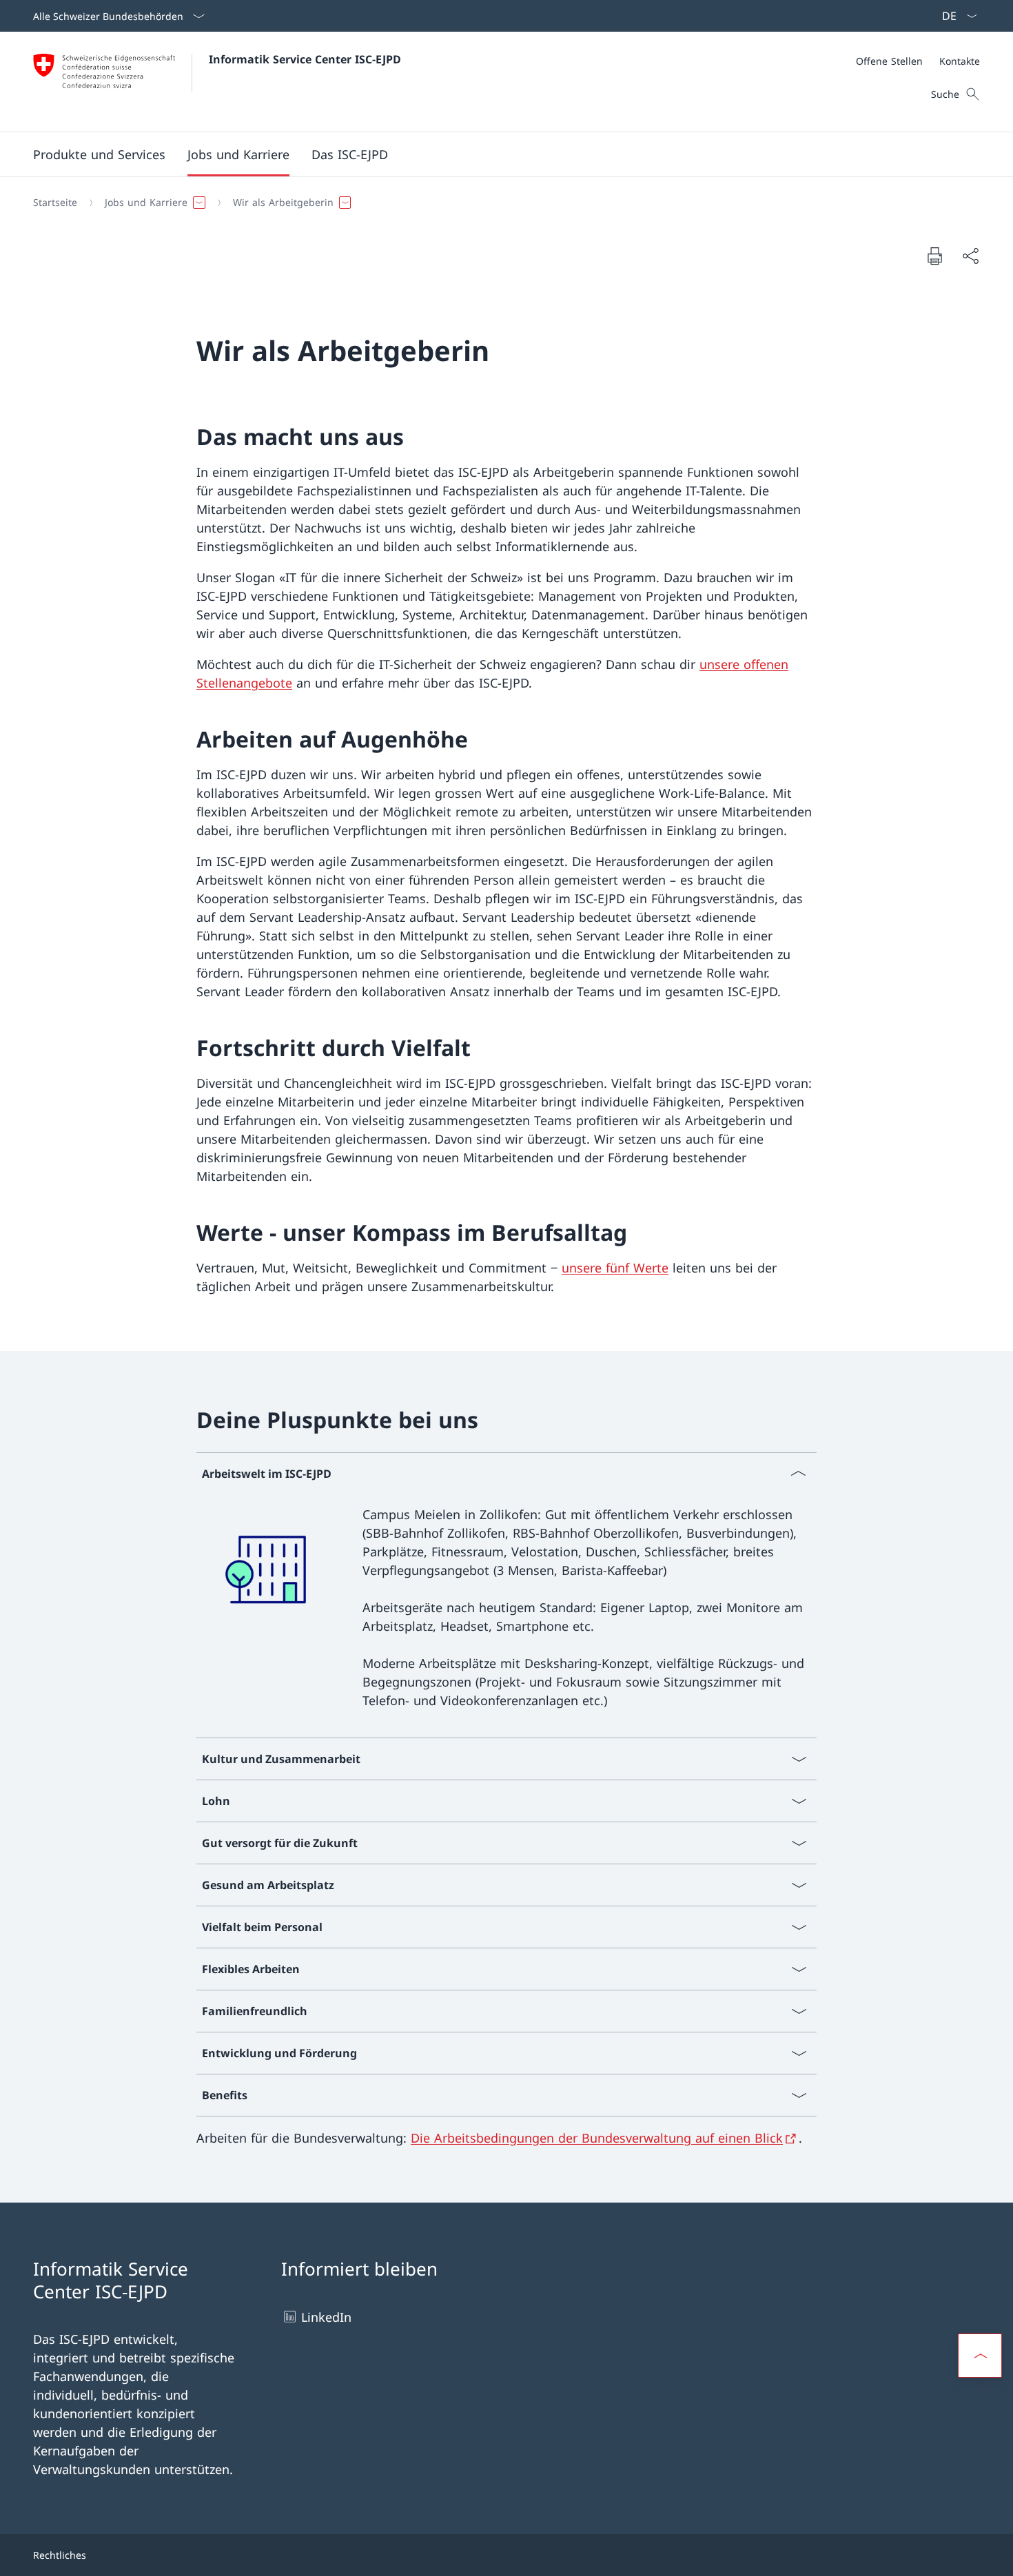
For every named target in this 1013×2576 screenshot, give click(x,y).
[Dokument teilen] (970, 256)
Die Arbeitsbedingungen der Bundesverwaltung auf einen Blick (597, 2138)
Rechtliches (60, 2555)
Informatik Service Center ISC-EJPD (305, 59)
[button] (99, 154)
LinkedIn (326, 2317)
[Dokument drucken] (934, 256)
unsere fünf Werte (615, 1268)
